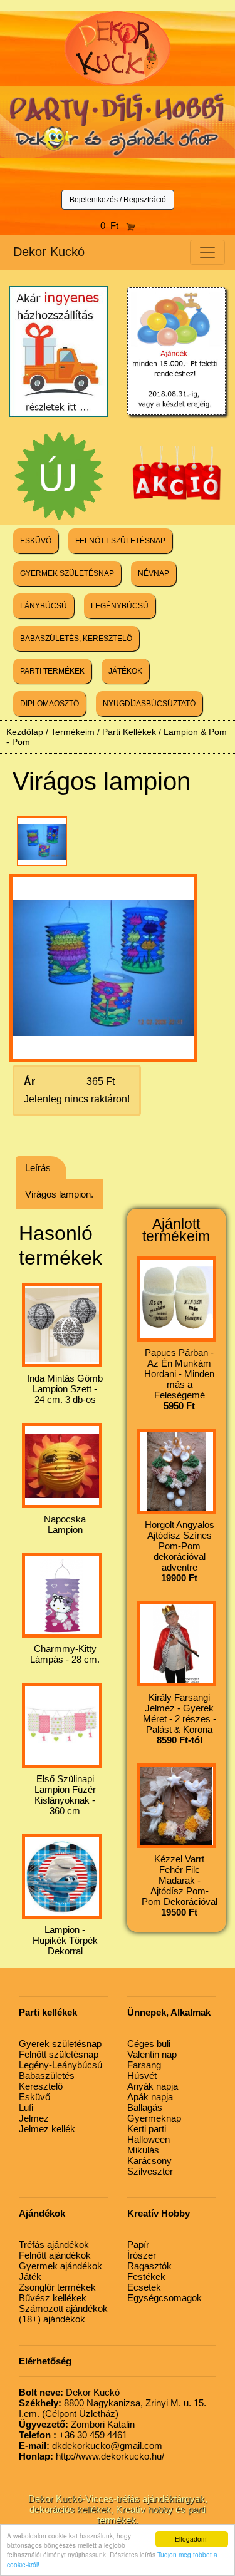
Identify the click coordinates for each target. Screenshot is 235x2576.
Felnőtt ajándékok (55, 2255)
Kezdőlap (25, 732)
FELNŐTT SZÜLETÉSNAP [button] (120, 541)
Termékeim (73, 732)
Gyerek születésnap (60, 2044)
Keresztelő (41, 2086)
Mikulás (143, 2150)
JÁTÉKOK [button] (125, 671)
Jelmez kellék (47, 2129)
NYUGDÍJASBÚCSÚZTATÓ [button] (149, 704)
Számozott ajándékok (63, 2308)
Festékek (146, 2276)
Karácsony (149, 2161)
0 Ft (113, 226)
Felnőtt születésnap (59, 2054)
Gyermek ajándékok (60, 2266)
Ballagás (145, 2107)
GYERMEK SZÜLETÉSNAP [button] (67, 573)
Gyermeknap (154, 2118)
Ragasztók (149, 2266)
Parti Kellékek (129, 732)
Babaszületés (47, 2076)
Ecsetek (144, 2287)
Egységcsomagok (164, 2298)
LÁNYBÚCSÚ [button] (44, 606)
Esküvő (34, 2097)
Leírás (38, 1168)
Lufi (26, 2107)
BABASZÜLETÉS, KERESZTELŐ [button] (76, 639)
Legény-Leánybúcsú (60, 2065)
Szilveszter (150, 2171)
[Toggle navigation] (207, 252)
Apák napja (150, 2097)
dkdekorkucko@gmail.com (91, 2445)
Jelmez (34, 2118)
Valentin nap (152, 2054)
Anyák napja (153, 2086)
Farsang (144, 2065)
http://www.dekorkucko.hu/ (91, 2456)
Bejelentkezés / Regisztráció (118, 200)
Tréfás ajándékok (54, 2245)
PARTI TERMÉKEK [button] (52, 671)
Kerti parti (147, 2129)
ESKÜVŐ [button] (36, 541)
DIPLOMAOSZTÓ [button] (50, 704)
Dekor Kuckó (49, 252)
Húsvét (142, 2076)
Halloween (149, 2139)
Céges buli (149, 2044)
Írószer (142, 2255)
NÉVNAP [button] (154, 573)
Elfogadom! (191, 2539)
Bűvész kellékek (53, 2298)
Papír (138, 2245)
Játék (30, 2276)
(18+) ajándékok (52, 2319)
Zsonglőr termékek (57, 2287)
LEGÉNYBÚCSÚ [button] (120, 606)
